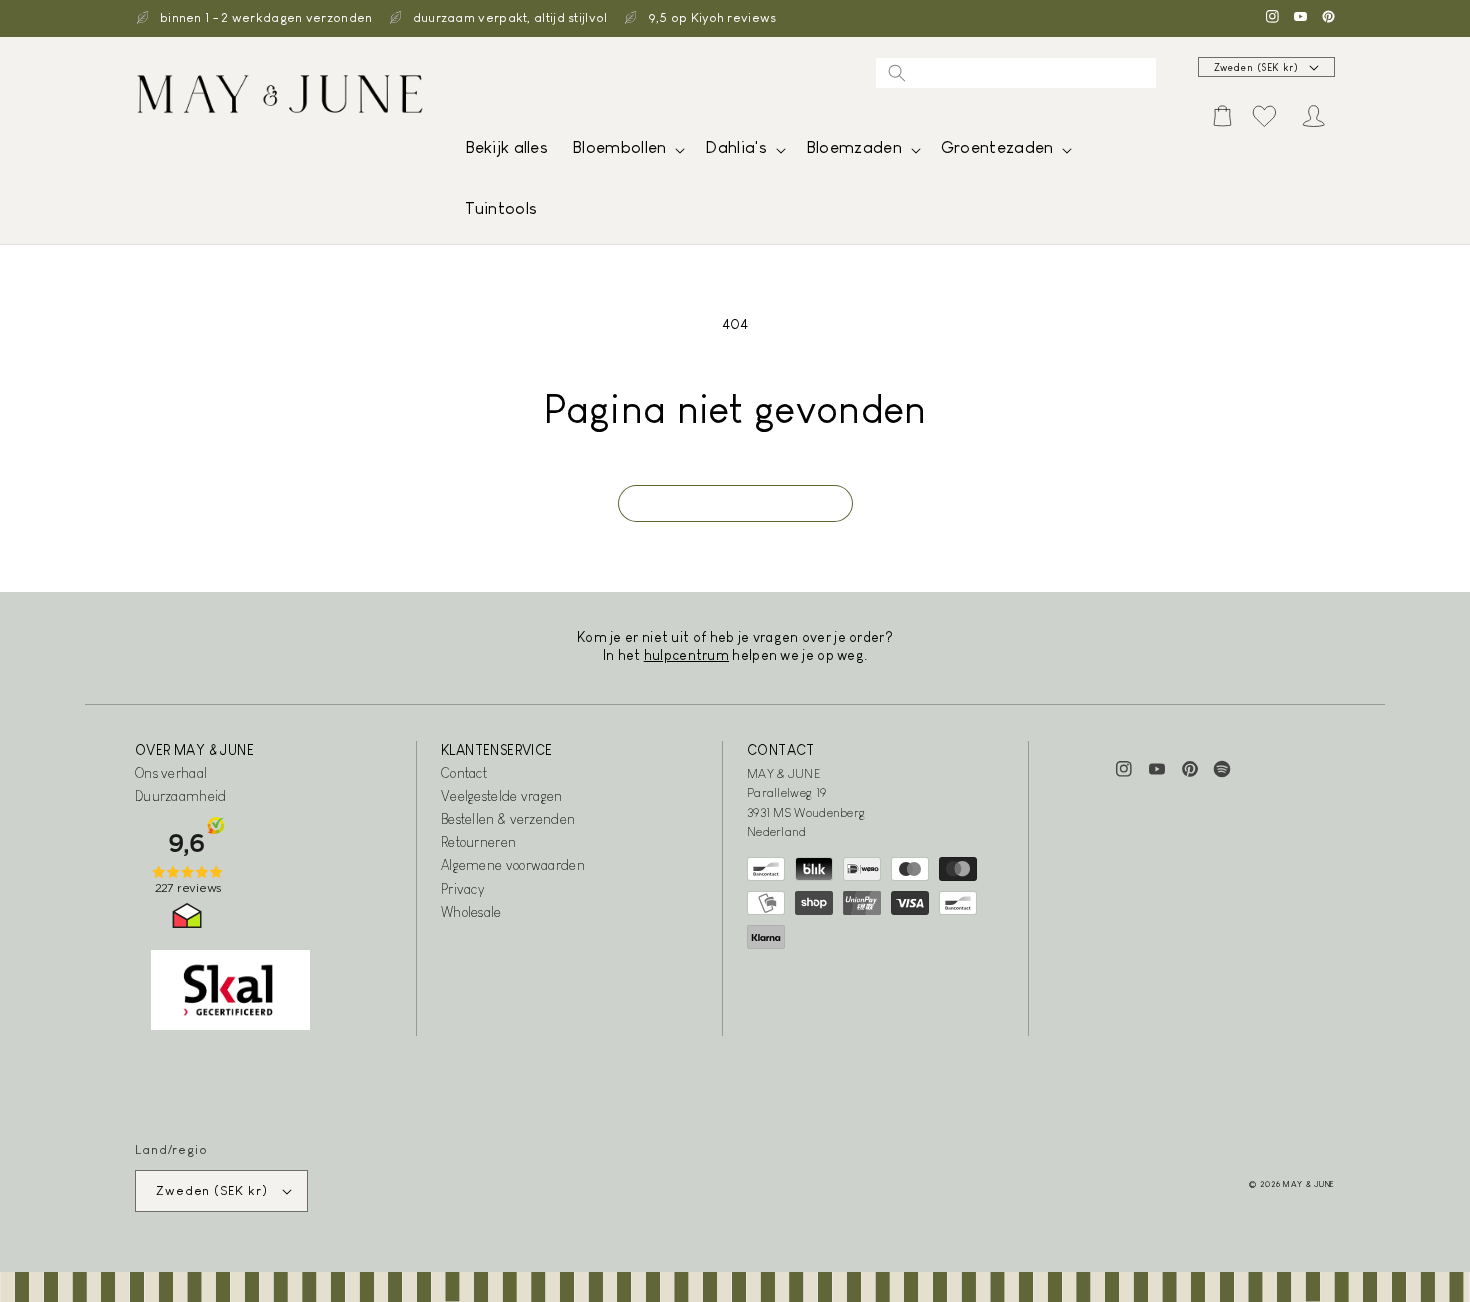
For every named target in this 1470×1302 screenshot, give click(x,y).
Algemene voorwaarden (513, 865)
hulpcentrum (686, 655)
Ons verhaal (171, 773)
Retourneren (478, 842)
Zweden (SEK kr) (1257, 67)
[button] (626, 152)
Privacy (462, 889)
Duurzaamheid (181, 796)
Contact (464, 773)
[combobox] (1016, 73)
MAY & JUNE (1309, 1184)
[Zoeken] (897, 73)
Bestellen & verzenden (508, 819)
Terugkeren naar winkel (735, 503)
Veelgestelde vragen (502, 796)
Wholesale (471, 912)
